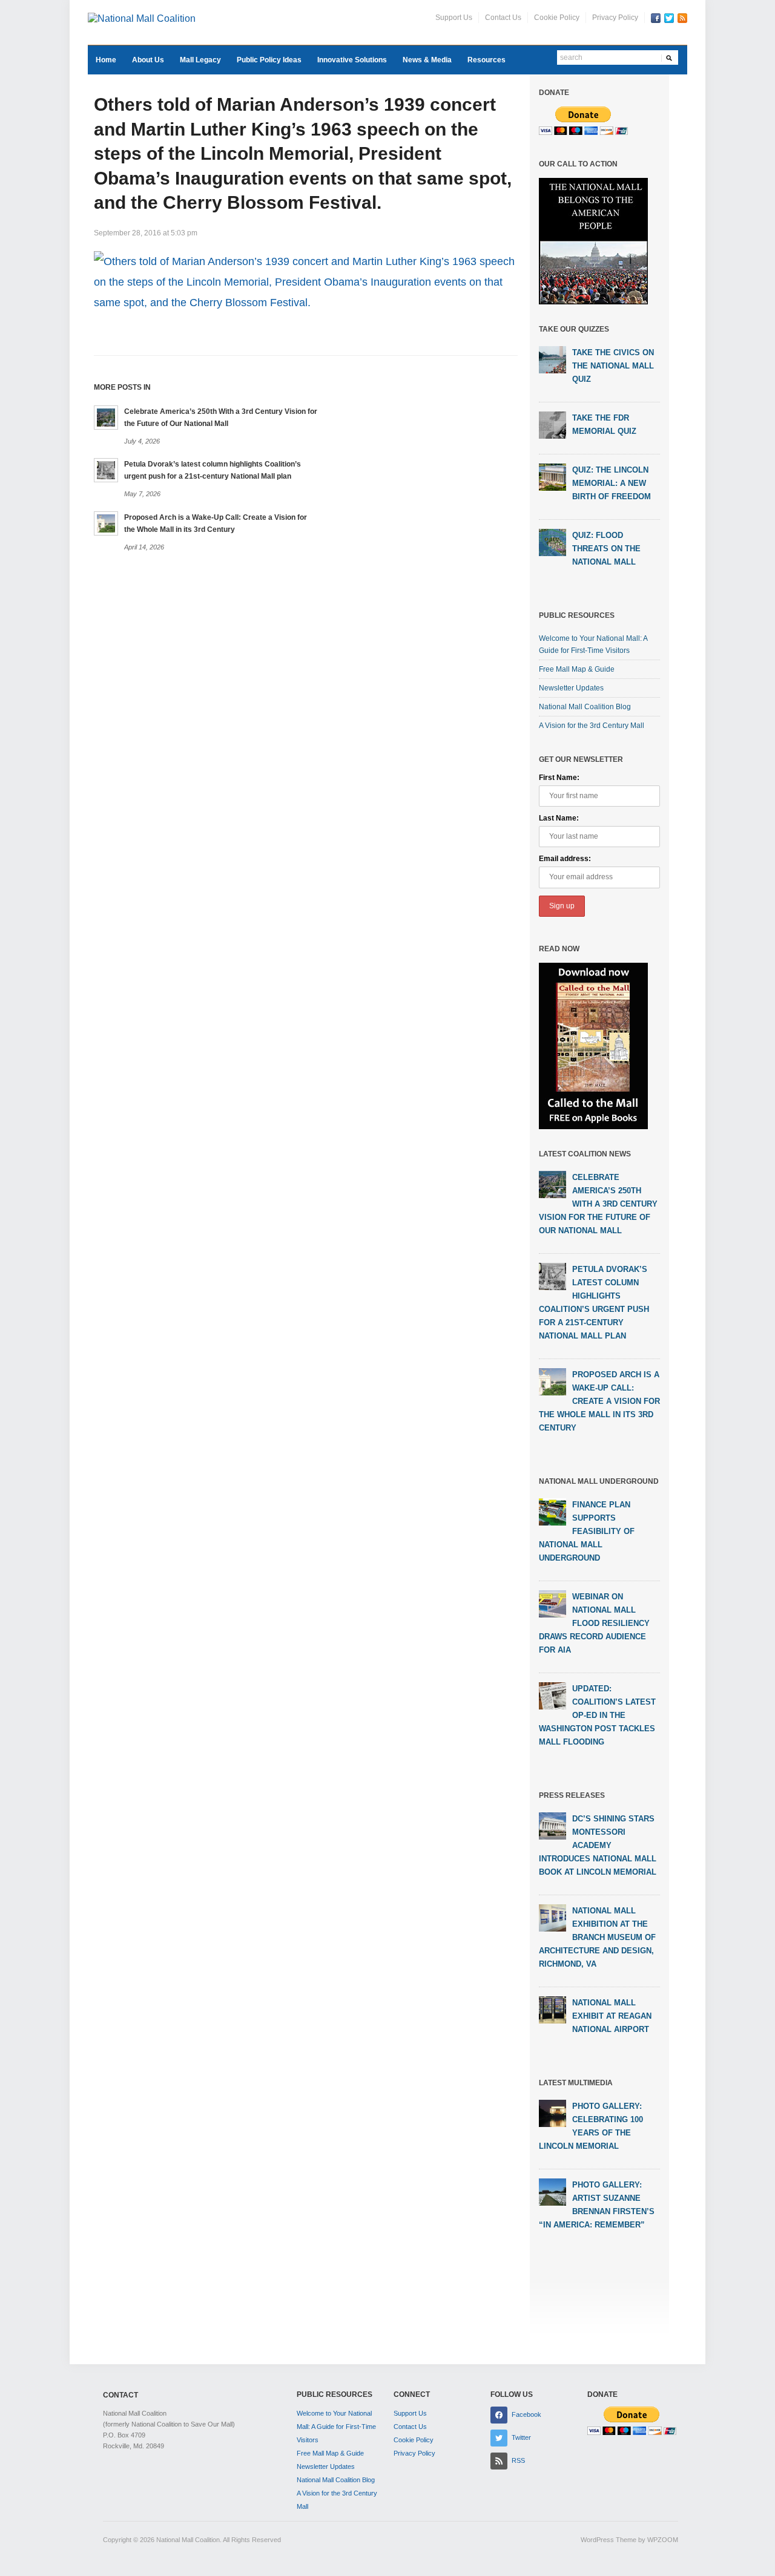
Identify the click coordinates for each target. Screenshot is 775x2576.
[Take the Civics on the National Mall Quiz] (552, 359)
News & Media (427, 60)
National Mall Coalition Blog (585, 707)
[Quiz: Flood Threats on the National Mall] (552, 542)
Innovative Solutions (352, 60)
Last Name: (559, 818)
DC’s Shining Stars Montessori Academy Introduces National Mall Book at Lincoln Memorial (598, 1845)
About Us (148, 60)
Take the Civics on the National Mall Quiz (613, 366)
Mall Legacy (200, 60)
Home (106, 60)
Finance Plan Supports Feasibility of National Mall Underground (587, 1531)
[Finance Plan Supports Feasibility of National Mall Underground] (552, 1511)
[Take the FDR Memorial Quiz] (552, 425)
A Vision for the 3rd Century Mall (592, 726)
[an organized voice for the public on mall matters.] (142, 18)
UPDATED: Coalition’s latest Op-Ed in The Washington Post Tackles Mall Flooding (597, 1715)
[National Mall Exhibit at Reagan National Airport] (552, 2009)
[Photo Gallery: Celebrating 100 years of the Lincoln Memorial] (552, 2112)
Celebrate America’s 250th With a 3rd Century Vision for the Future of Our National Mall (598, 1204)
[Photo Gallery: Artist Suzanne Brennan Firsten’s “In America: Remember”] (552, 2191)
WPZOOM (663, 2540)
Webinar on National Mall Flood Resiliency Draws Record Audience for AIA (594, 1623)
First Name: (559, 778)
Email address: (565, 859)
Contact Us (503, 18)
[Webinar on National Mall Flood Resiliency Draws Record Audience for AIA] (552, 1603)
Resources (486, 60)
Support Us (454, 18)
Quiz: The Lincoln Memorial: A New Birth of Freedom (612, 483)
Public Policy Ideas (269, 60)
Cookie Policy (557, 18)
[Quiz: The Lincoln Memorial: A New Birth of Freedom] (552, 477)
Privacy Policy (615, 18)
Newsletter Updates (571, 688)
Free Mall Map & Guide (577, 669)
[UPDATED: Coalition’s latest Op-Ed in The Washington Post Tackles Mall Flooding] (552, 1695)
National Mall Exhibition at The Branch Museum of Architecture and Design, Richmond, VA (597, 1937)
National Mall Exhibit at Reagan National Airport (612, 2016)
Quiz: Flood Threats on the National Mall (606, 549)
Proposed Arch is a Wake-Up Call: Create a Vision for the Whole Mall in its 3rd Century (599, 1401)
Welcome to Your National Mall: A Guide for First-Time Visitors (336, 2427)
